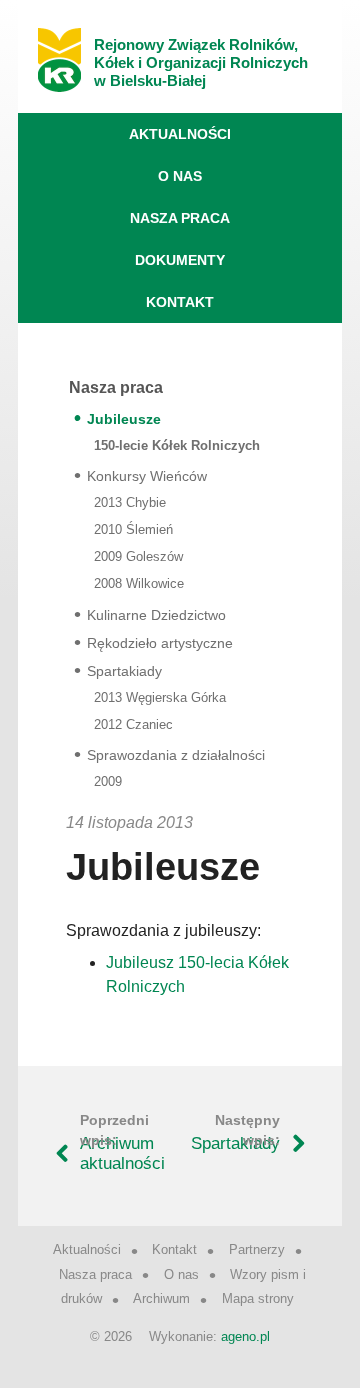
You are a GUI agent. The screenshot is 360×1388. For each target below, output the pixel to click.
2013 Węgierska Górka (160, 697)
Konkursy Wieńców (147, 476)
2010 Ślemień (133, 529)
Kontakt (180, 302)
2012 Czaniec (133, 724)
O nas (180, 176)
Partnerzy (257, 1249)
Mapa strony (258, 1298)
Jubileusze (124, 419)
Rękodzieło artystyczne (160, 643)
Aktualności (180, 134)
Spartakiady (124, 671)
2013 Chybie (130, 502)
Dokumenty (180, 260)
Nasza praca (180, 218)
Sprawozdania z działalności (176, 755)
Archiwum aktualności (122, 1153)
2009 (108, 781)
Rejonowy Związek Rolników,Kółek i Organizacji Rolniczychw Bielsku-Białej (201, 62)
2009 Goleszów (138, 556)
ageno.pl (245, 1336)
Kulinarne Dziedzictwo (156, 615)
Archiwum (161, 1298)
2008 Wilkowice (139, 583)
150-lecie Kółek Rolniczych (177, 445)
